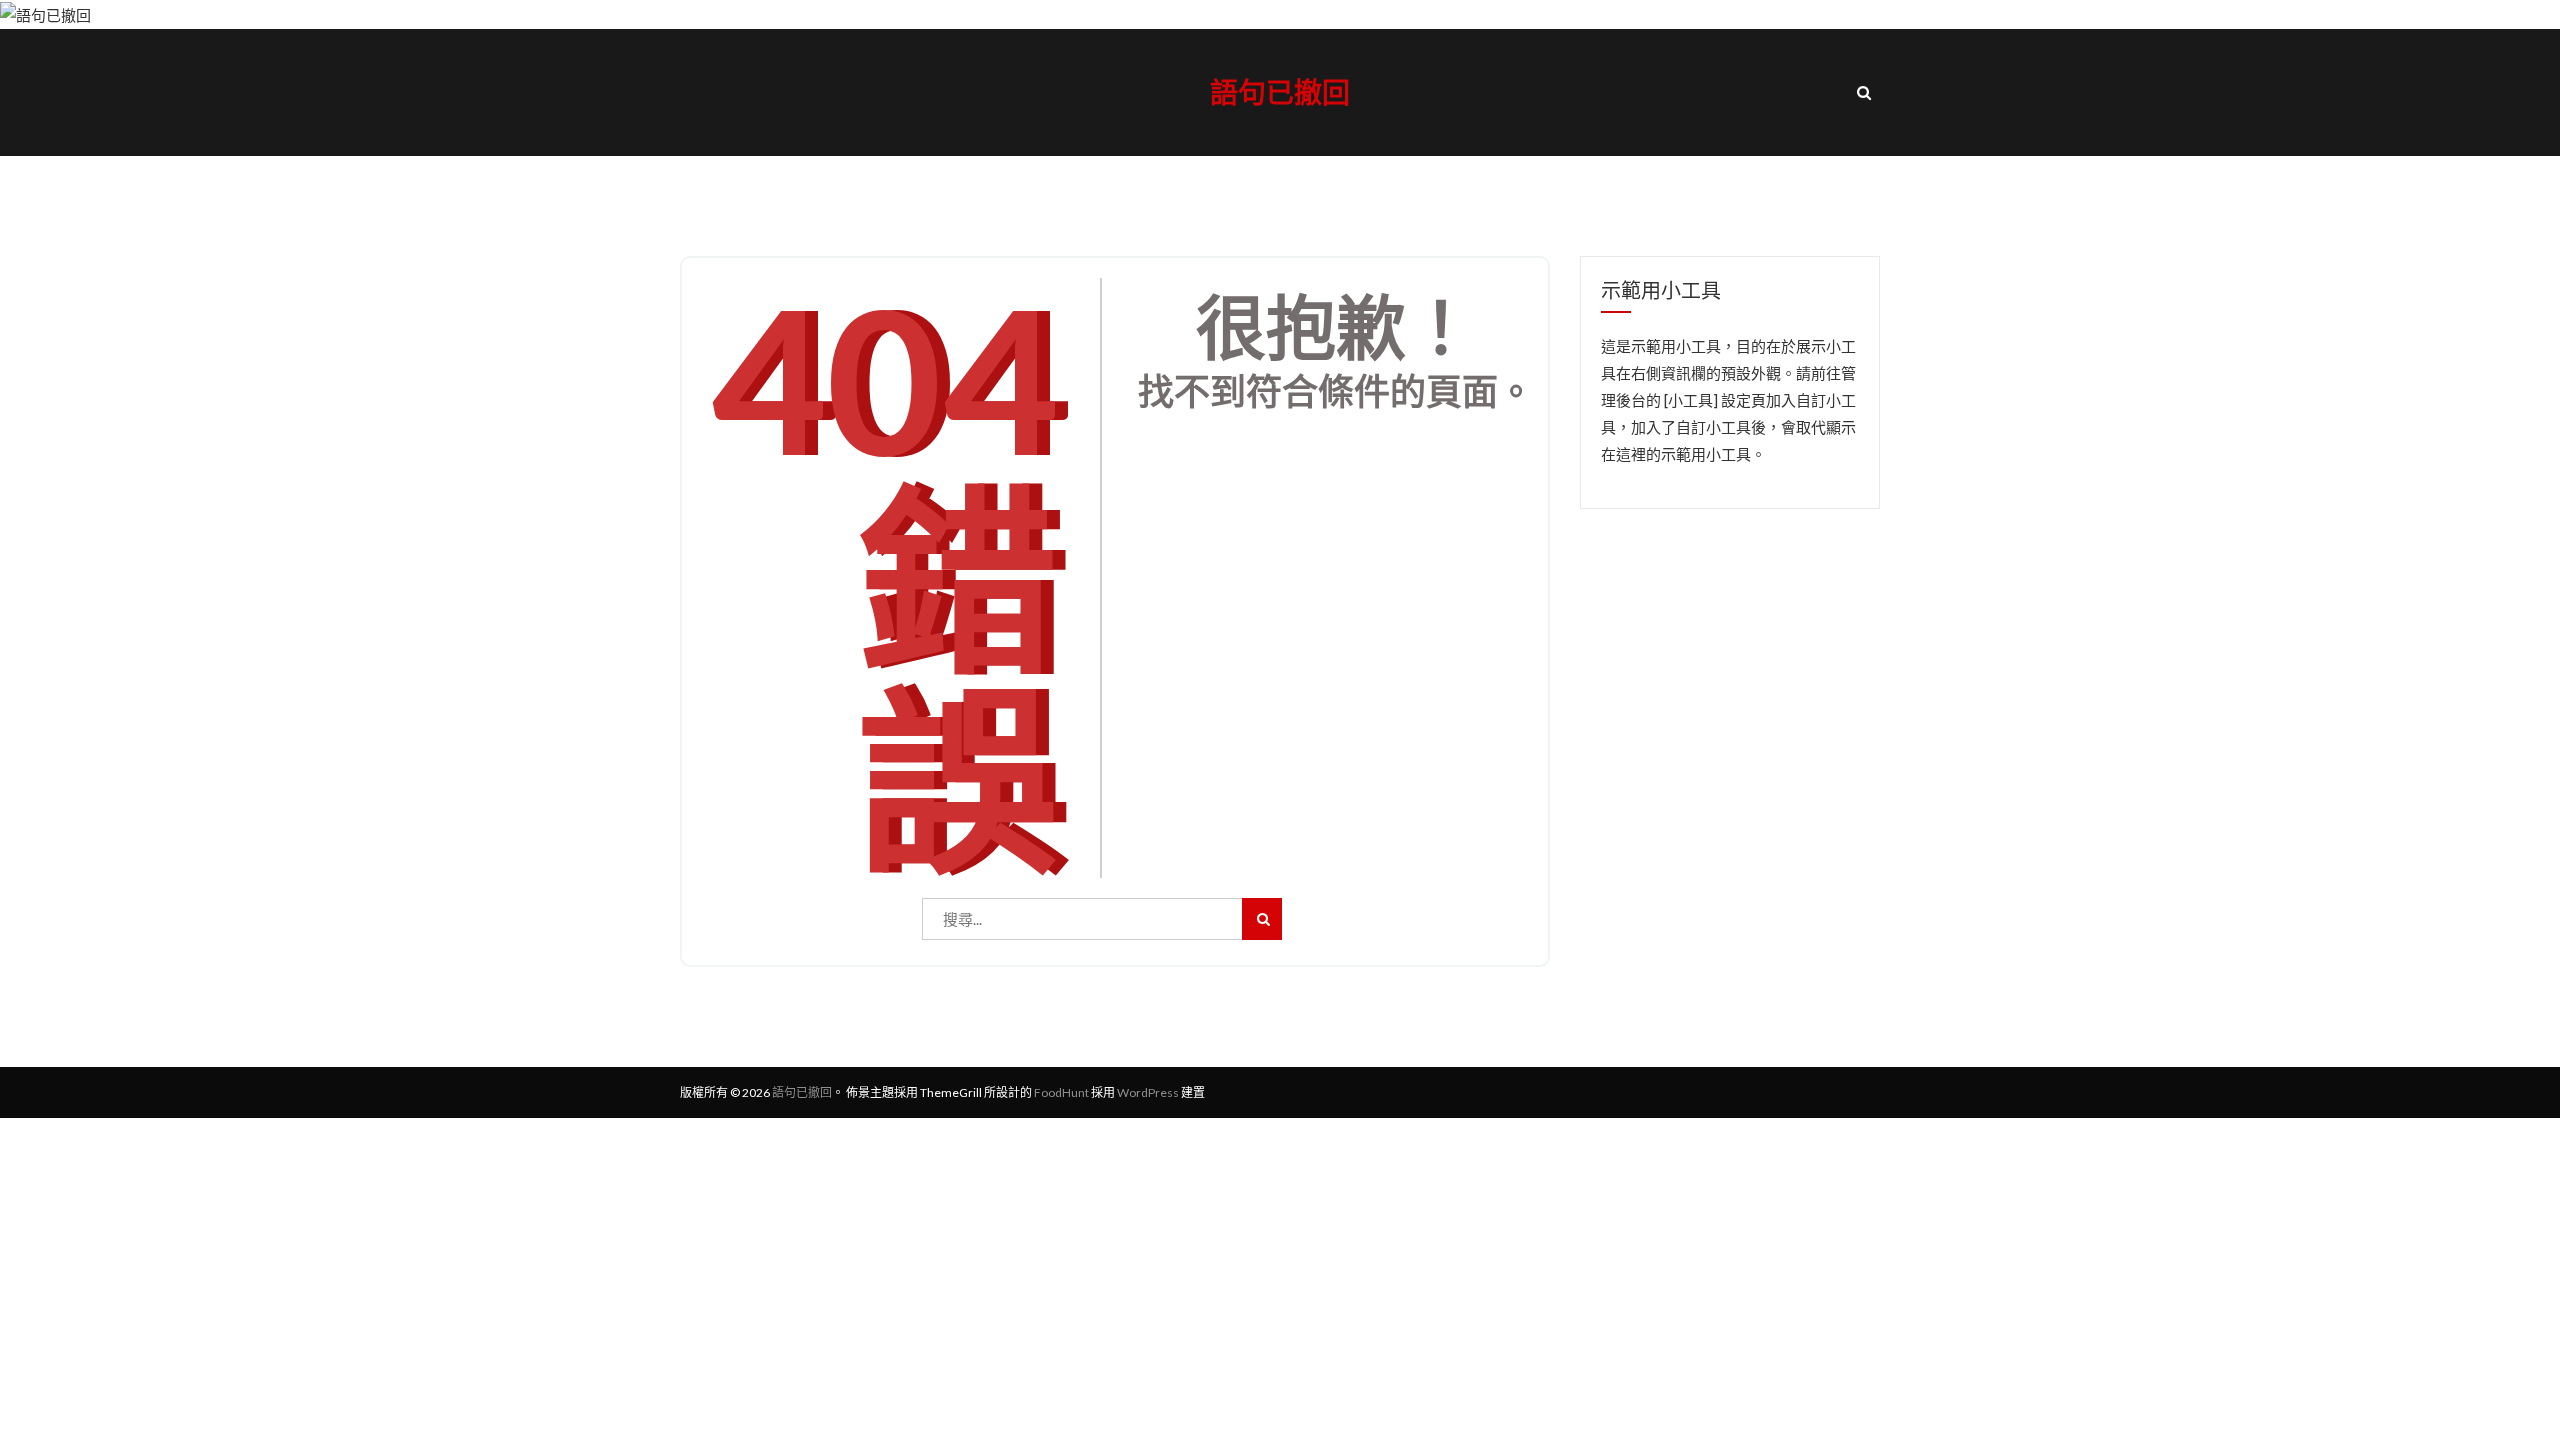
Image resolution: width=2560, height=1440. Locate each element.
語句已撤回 (1280, 92)
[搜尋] (1262, 919)
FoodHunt (1061, 1092)
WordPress (1148, 1092)
